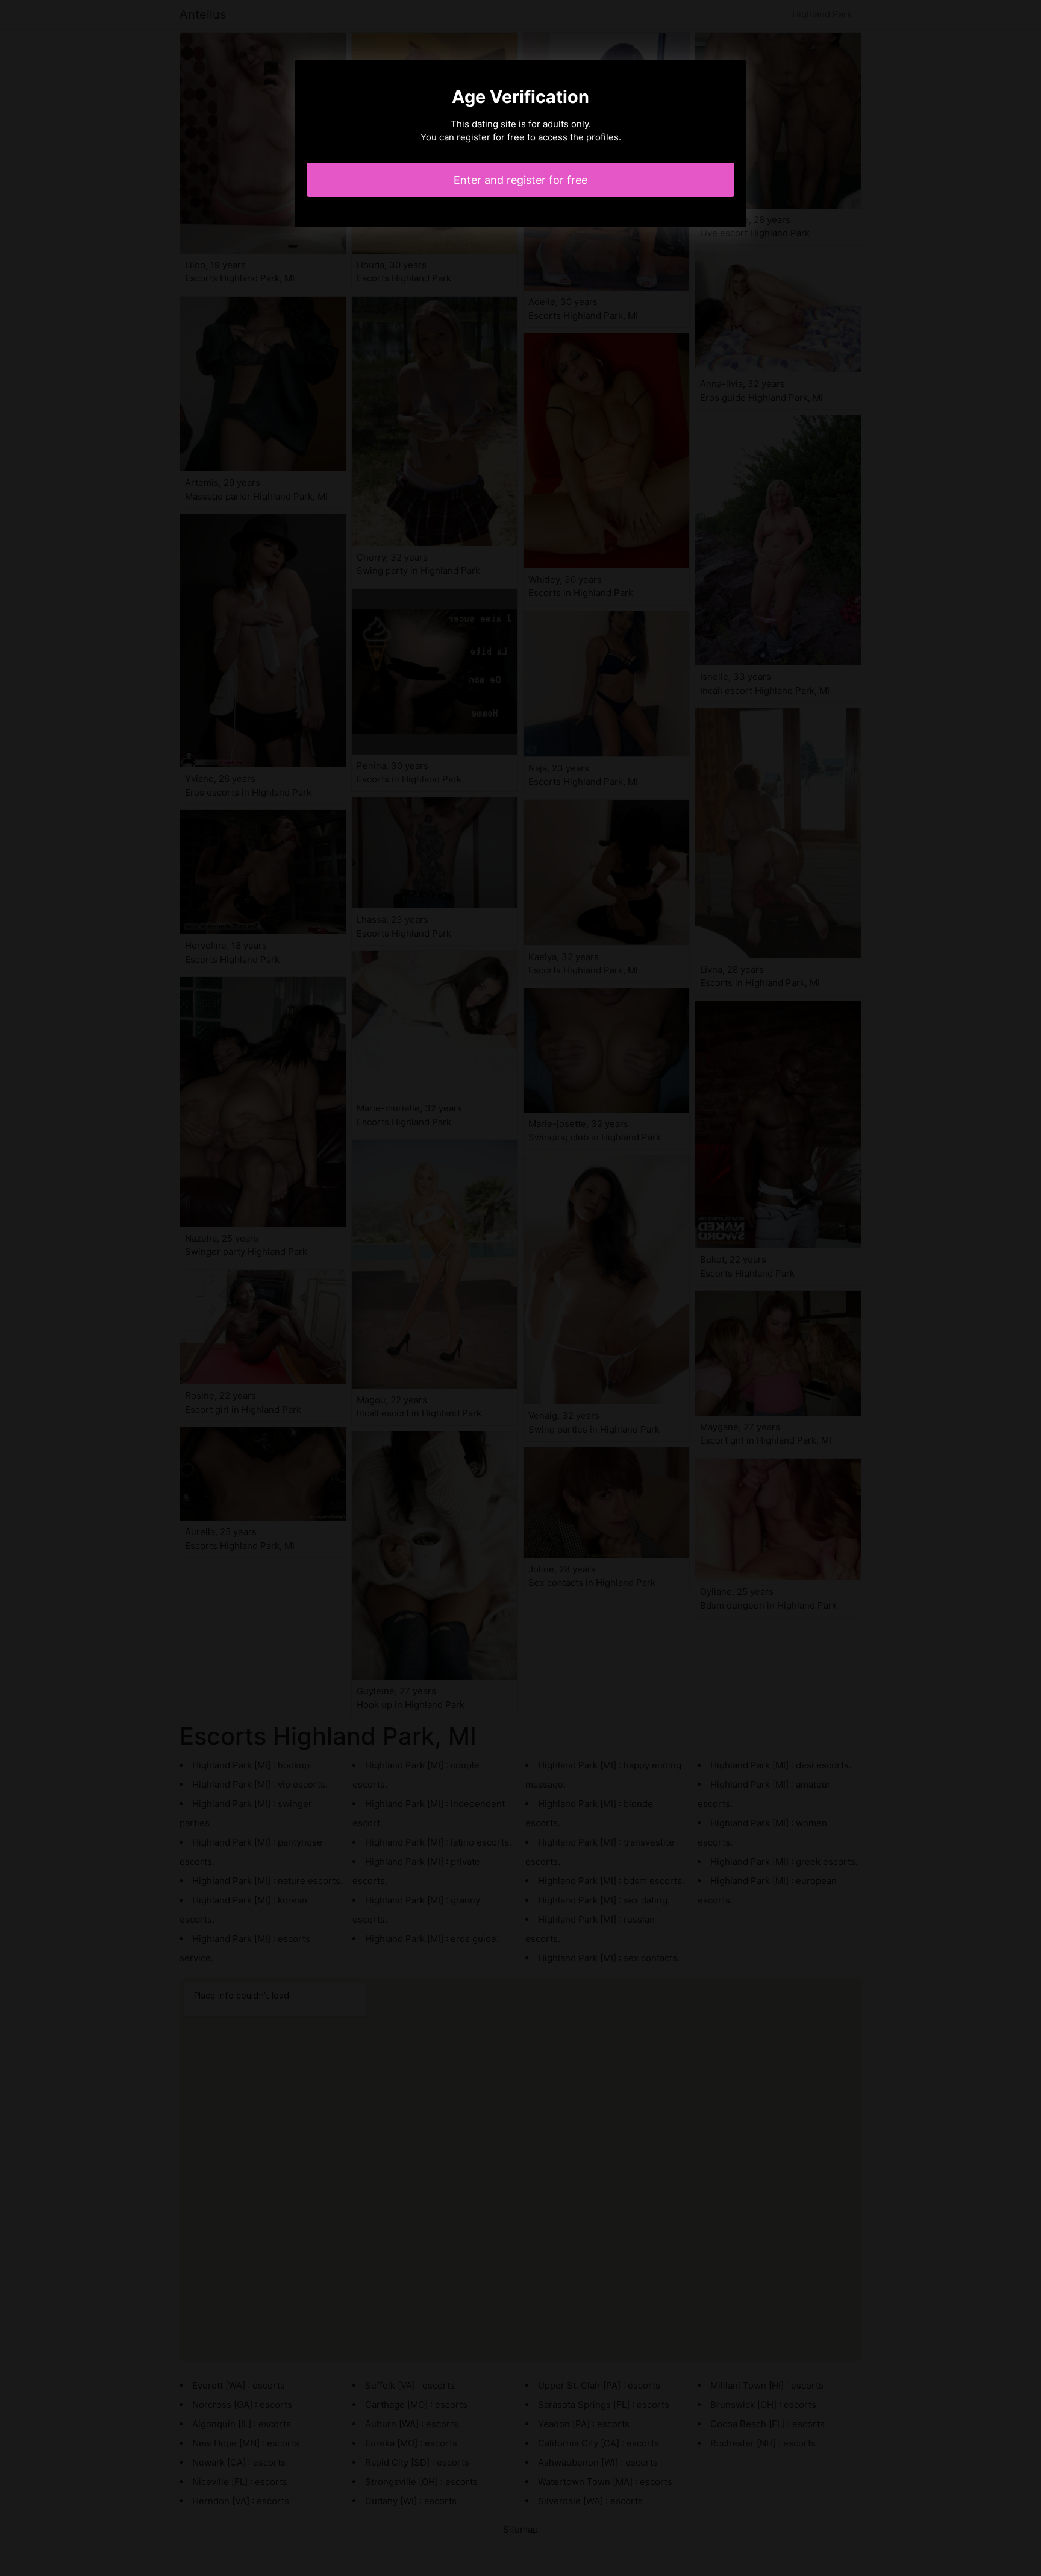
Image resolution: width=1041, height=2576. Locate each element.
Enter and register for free (520, 180)
